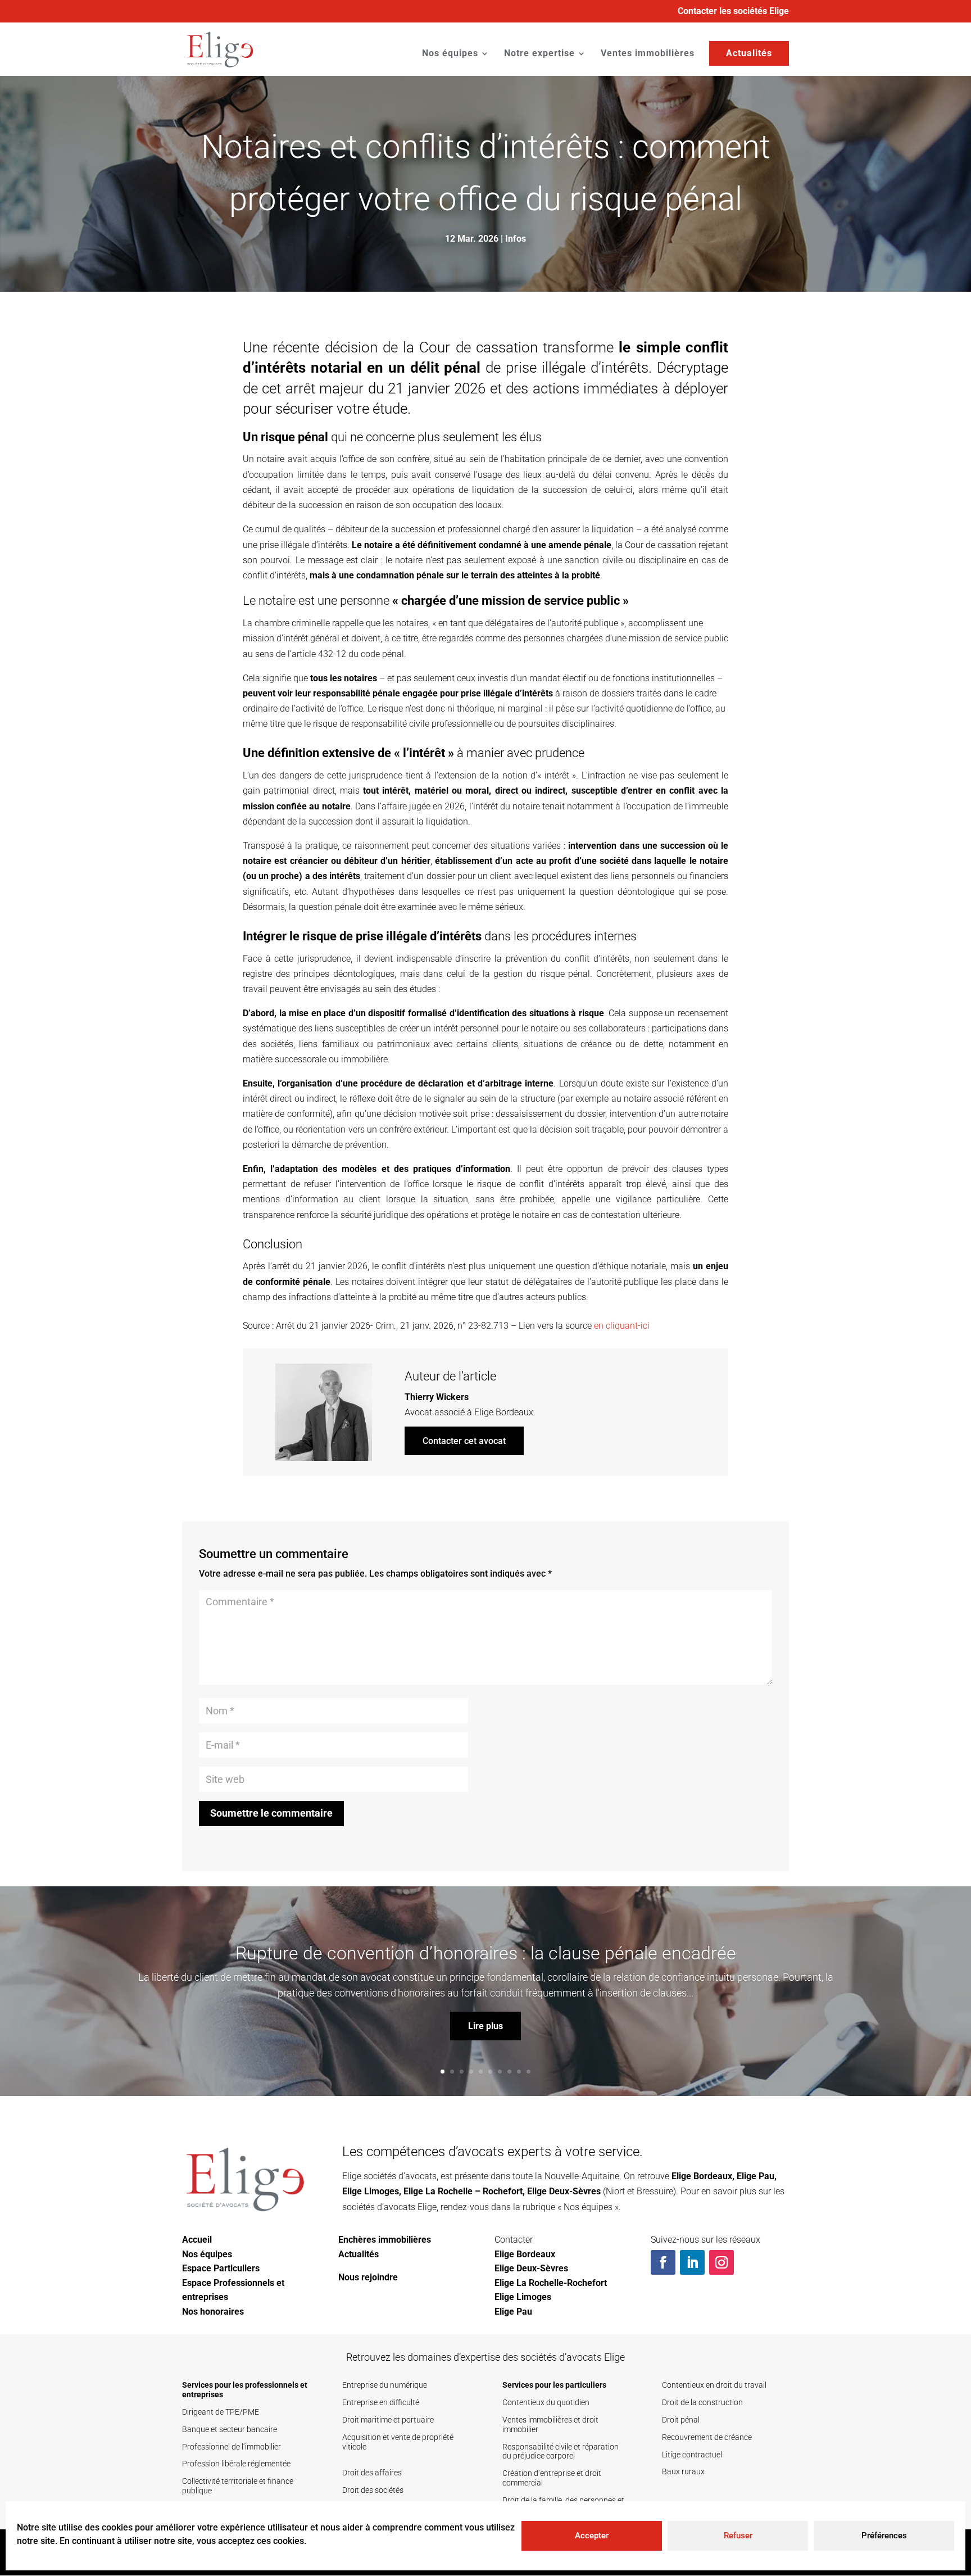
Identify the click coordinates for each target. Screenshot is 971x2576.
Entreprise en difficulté (381, 2402)
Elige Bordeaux (504, 1412)
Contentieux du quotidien (546, 2402)
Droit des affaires (372, 2473)
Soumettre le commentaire (271, 1813)
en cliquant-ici (622, 1326)
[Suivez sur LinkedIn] (692, 2262)
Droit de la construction (702, 2402)
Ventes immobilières (648, 54)
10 (528, 2072)
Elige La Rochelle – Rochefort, (464, 2191)
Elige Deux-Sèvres (564, 2191)
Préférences (884, 2536)
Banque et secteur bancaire (230, 2429)
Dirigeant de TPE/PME (221, 2412)
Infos (516, 239)
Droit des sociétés (373, 2490)
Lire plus (485, 2025)
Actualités (749, 53)
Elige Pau (756, 2176)
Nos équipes (450, 54)
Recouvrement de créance (707, 2437)
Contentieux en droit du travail (714, 2385)
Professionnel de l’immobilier (232, 2447)
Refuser (738, 2536)
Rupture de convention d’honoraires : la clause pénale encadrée (486, 1953)
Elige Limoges (371, 2191)
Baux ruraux (683, 2471)
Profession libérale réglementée (236, 2464)
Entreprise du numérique (385, 2385)
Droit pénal (681, 2420)
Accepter (592, 2536)
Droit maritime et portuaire (388, 2420)
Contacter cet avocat (464, 1441)
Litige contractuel (692, 2455)
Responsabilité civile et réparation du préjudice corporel (561, 2451)
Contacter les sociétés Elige (733, 12)
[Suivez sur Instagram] (722, 2262)
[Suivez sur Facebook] (663, 2262)
